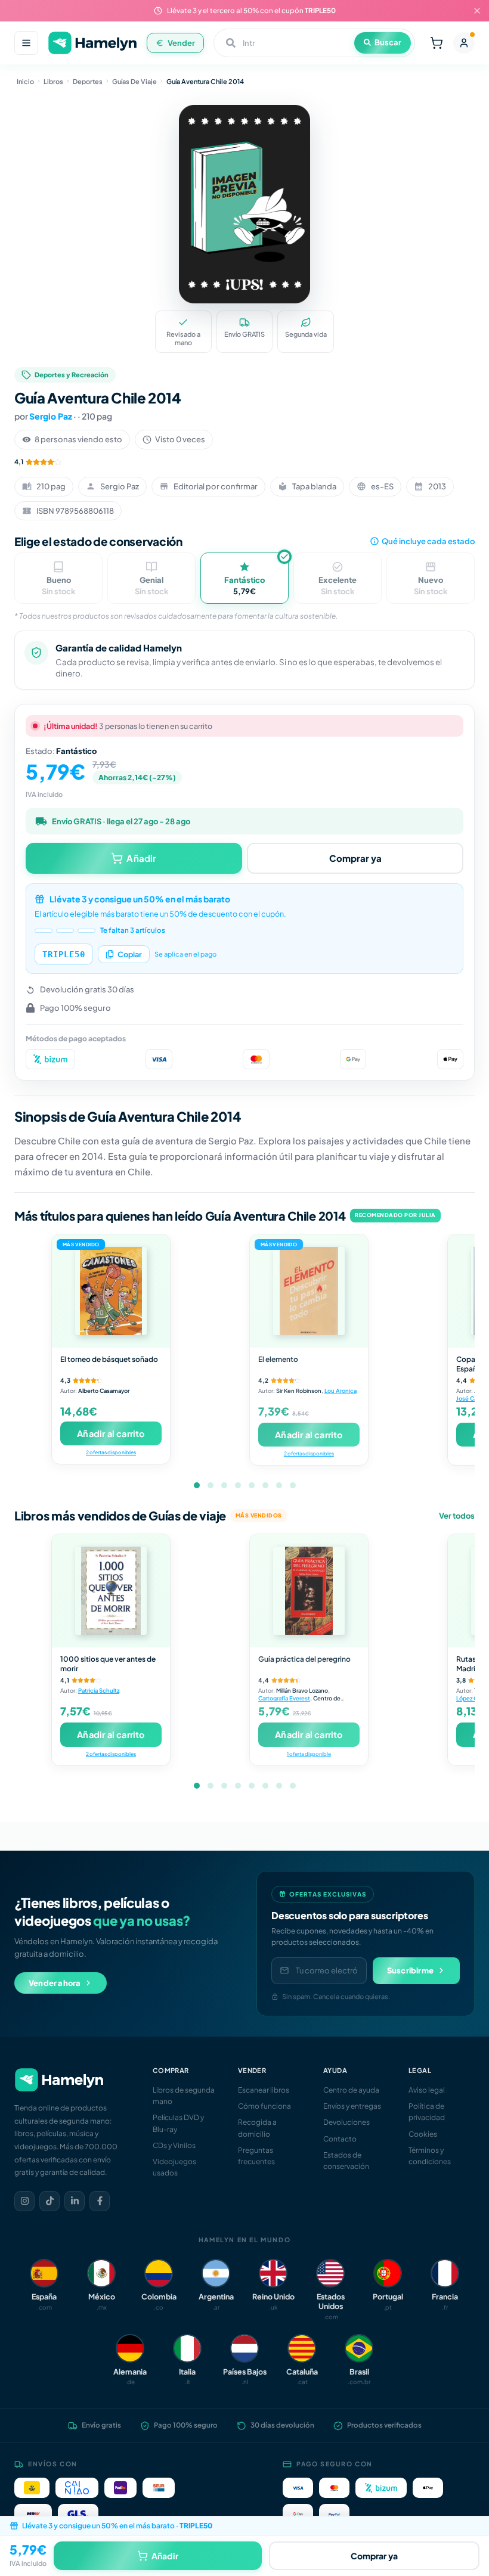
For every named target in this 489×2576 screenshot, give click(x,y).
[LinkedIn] (75, 2201)
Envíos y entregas (352, 2106)
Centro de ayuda (351, 2090)
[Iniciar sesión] (464, 43)
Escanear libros (264, 2090)
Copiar (130, 954)
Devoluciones (346, 2122)
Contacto (340, 2139)
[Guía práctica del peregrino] (309, 1591)
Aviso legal (427, 2090)
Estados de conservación (346, 2161)
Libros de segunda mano (184, 2096)
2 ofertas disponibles (111, 1452)
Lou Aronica (341, 1391)
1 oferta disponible (309, 1754)
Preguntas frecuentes (256, 2156)
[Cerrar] (477, 11)
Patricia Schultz (99, 1690)
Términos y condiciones (430, 2156)
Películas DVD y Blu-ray (178, 2123)
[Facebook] (100, 2201)
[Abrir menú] (26, 43)
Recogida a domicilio (257, 2128)
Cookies (423, 2134)
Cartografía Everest (284, 1698)
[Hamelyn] (92, 43)
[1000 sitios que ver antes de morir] (111, 1591)
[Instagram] (24, 2201)
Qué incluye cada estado (428, 541)
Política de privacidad (427, 2112)
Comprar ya (355, 858)
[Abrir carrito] (437, 43)
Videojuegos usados (174, 2167)
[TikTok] (49, 2201)
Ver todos (457, 1516)
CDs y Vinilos (174, 2145)
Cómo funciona (264, 2106)
